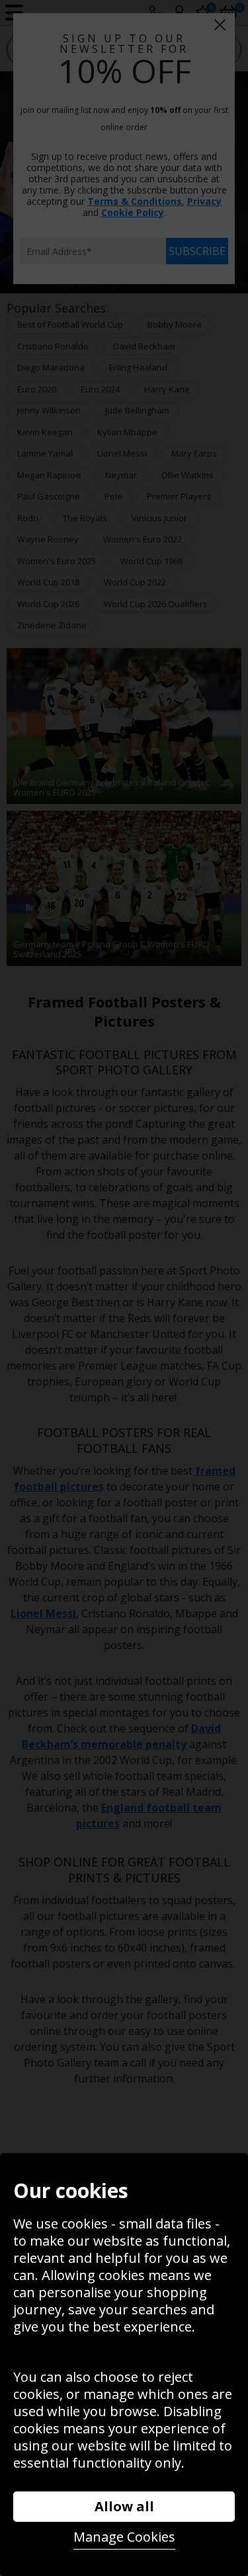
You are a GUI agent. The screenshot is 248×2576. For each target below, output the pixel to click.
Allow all (124, 2506)
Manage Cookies (124, 2537)
